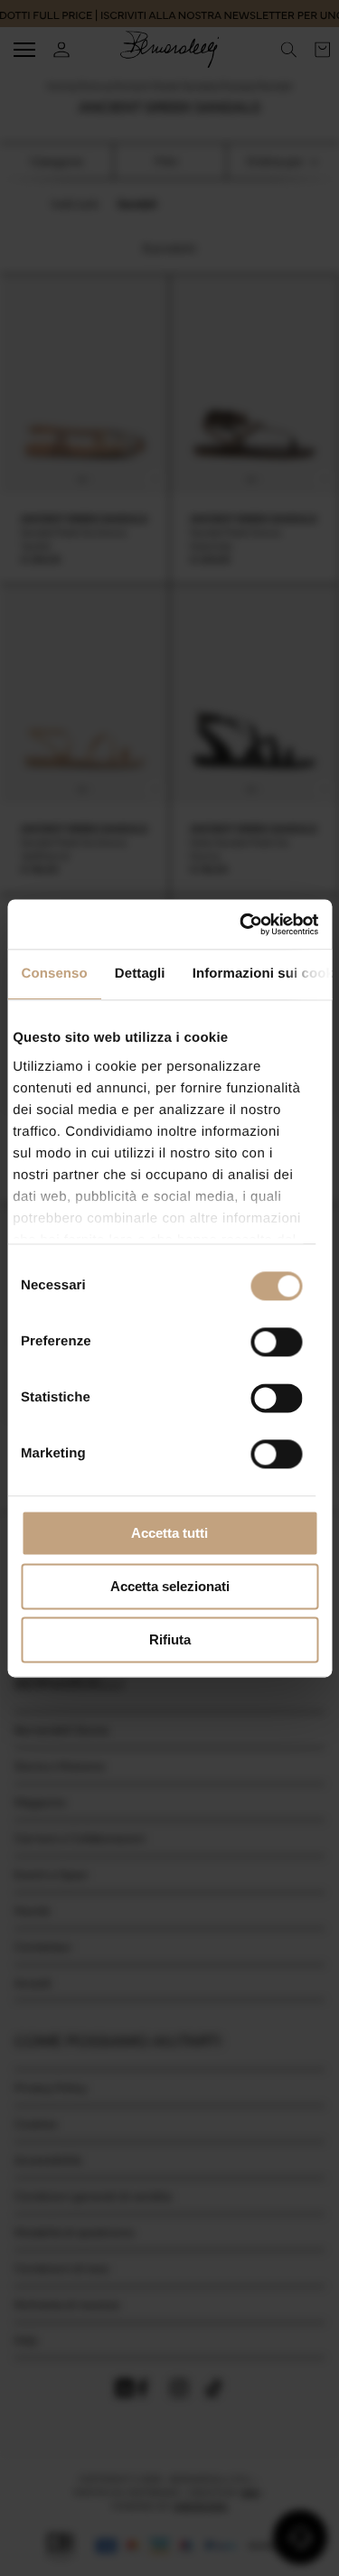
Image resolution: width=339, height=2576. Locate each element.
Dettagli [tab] (139, 974)
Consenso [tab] (54, 974)
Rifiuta (170, 1639)
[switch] (276, 1342)
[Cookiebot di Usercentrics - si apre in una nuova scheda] (241, 924)
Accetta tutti (169, 1533)
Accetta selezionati (170, 1586)
